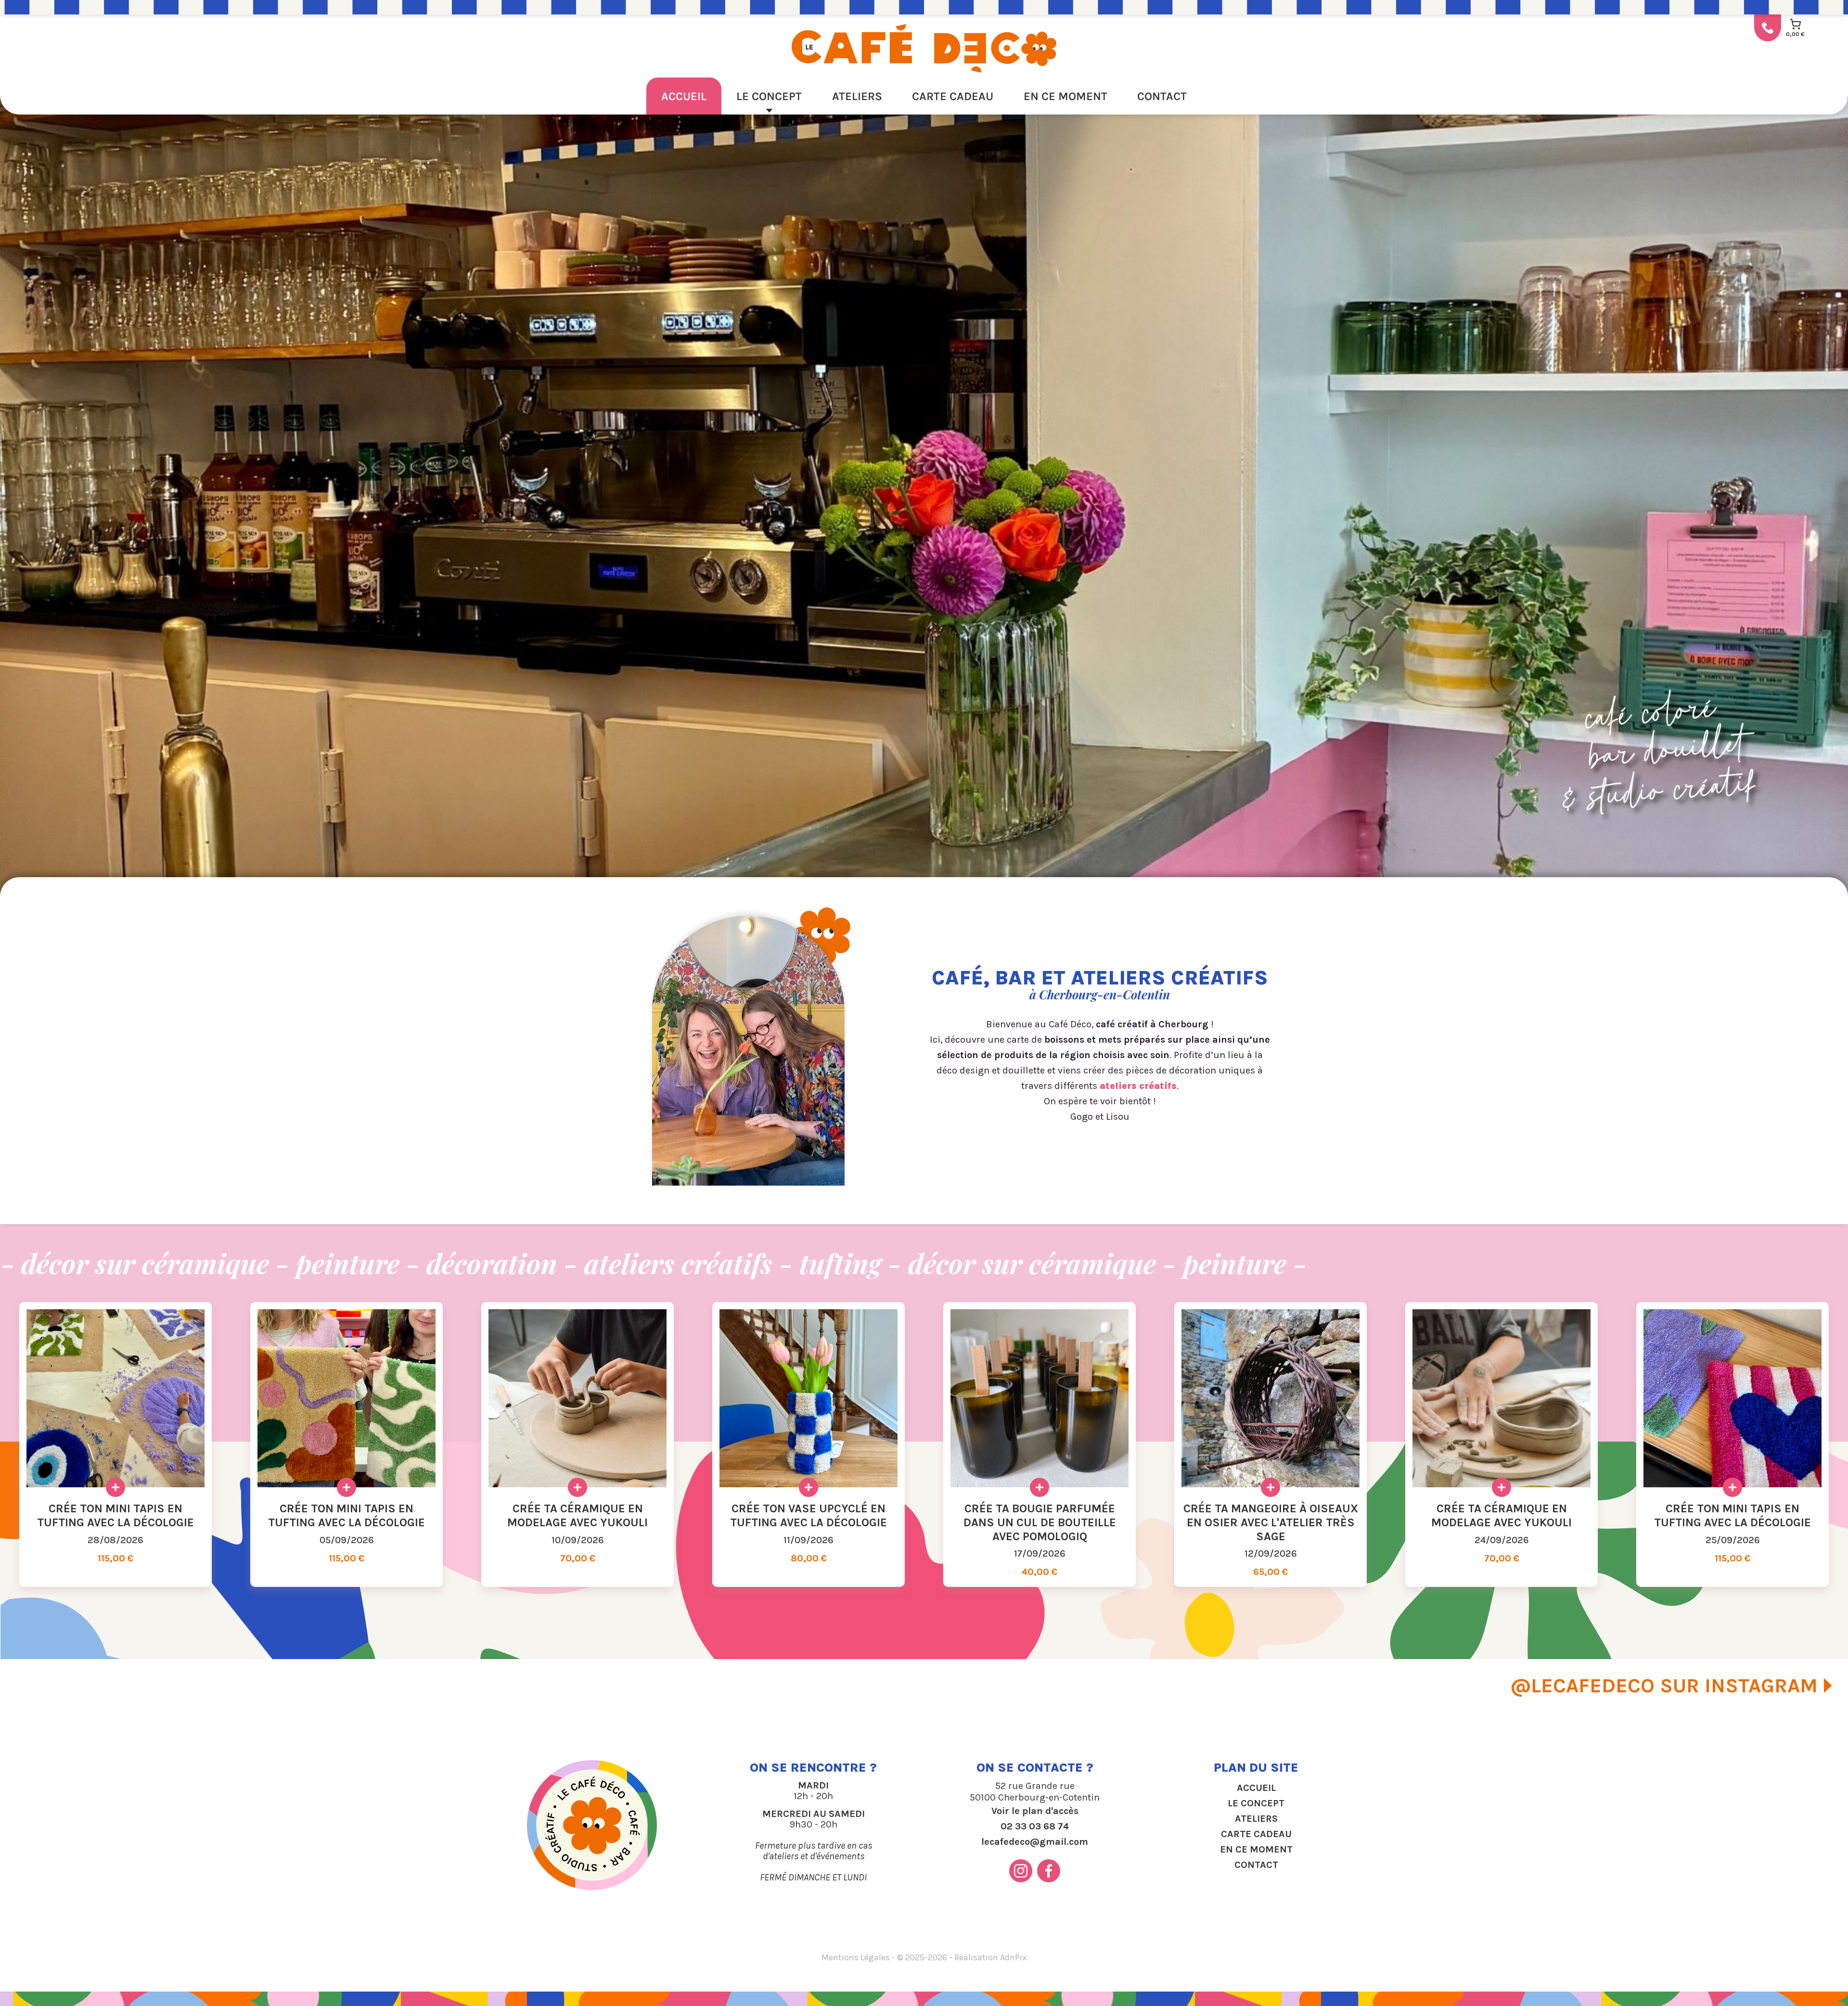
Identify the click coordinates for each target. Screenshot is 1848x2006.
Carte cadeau (953, 96)
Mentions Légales (856, 1957)
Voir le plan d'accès (1035, 1811)
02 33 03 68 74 (1035, 1826)
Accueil (684, 96)
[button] (12, 491)
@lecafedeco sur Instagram (1664, 1686)
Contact (1162, 96)
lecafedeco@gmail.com (1035, 1842)
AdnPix (1013, 1957)
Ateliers (857, 96)
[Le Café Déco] (924, 48)
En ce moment (1065, 96)
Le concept (769, 96)
